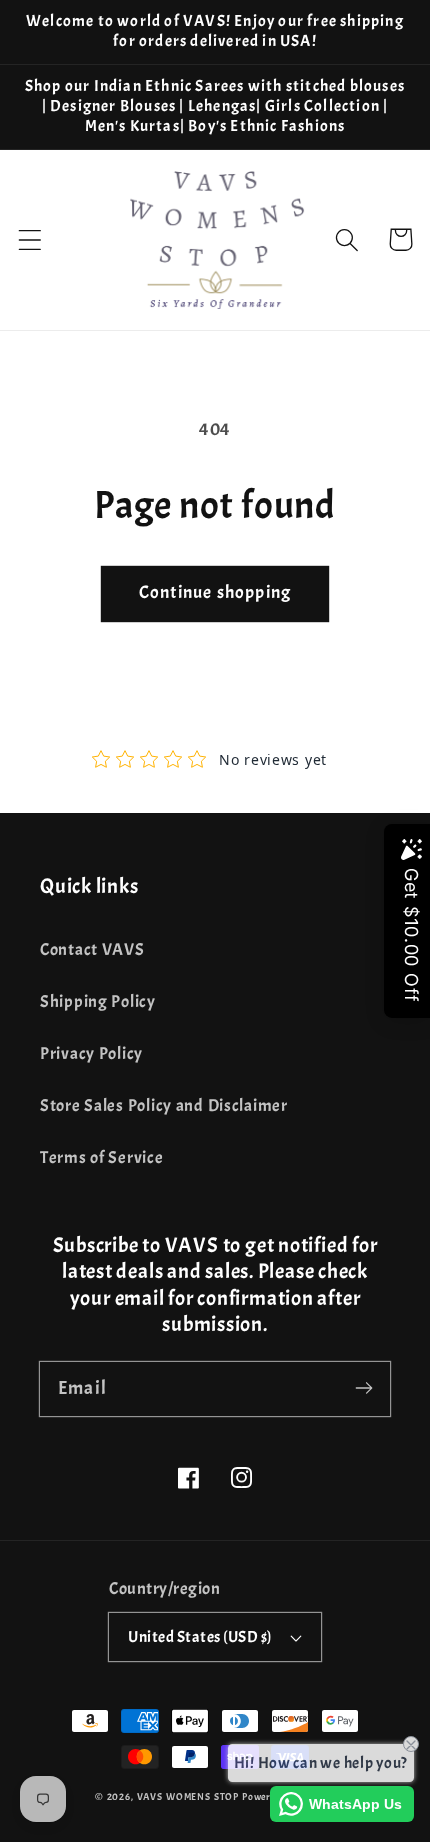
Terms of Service (102, 1157)
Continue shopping (215, 592)
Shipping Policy (98, 1001)
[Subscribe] (363, 1388)
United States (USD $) (199, 1637)
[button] (30, 239)
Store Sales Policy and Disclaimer (164, 1105)
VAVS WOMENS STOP (188, 1796)
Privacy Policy (91, 1053)
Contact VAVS (92, 949)
